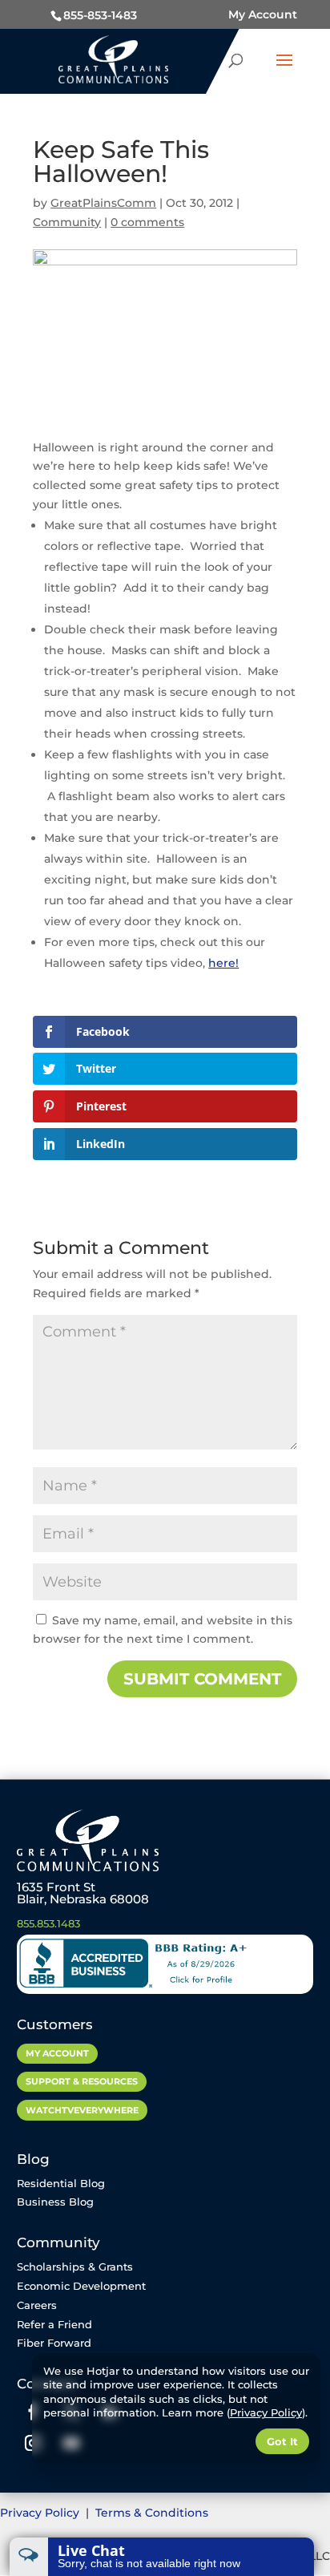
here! (223, 963)
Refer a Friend (54, 2324)
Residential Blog (61, 2183)
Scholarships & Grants (75, 2267)
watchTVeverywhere (82, 2110)
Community (67, 222)
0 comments (147, 222)
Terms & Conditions (152, 2513)
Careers (37, 2305)
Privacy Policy (41, 2513)
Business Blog (55, 2202)
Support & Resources (82, 2081)
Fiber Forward (54, 2343)
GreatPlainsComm (103, 203)
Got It (282, 2441)
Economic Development (81, 2286)
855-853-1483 (100, 15)
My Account (263, 14)
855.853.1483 (48, 1923)
